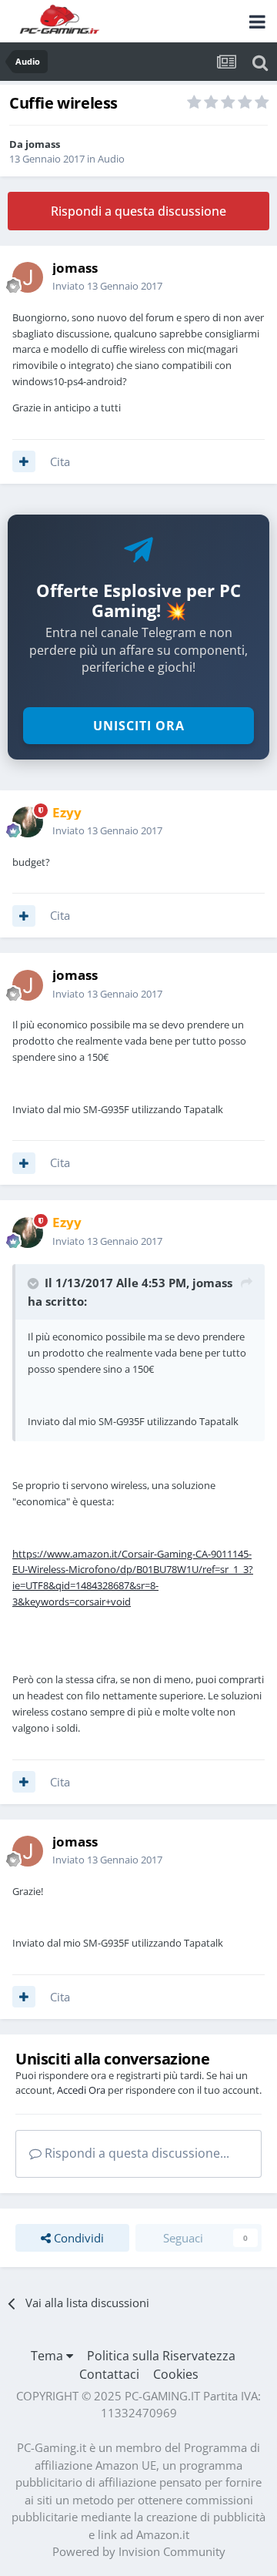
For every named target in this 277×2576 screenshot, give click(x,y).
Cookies (176, 2374)
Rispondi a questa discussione (138, 211)
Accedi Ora (81, 2090)
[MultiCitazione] (24, 461)
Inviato (107, 286)
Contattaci (109, 2374)
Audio (111, 159)
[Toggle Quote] (35, 1283)
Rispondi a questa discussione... (135, 2153)
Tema (48, 2356)
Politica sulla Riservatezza (161, 2356)
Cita (60, 461)
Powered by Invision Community (139, 2551)
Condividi (77, 2238)
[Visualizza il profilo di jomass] (28, 277)
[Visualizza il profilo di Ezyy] (28, 822)
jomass (43, 144)
